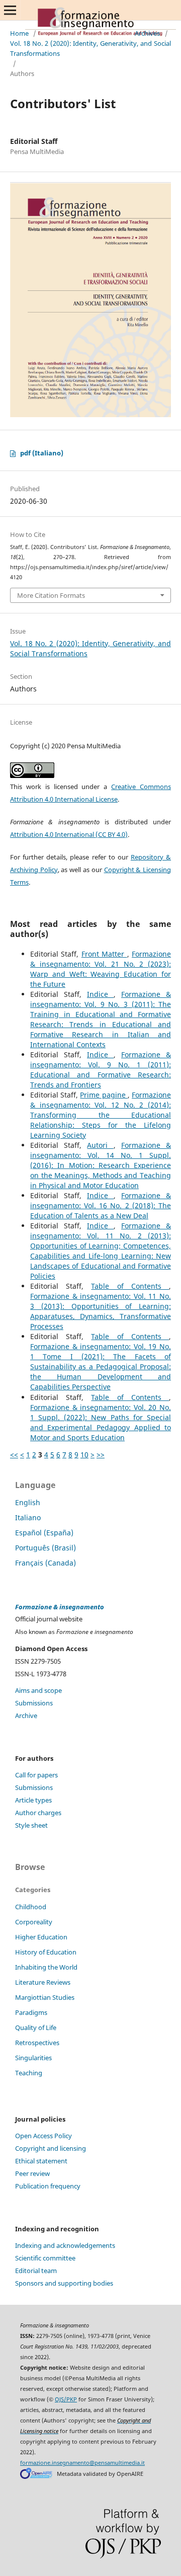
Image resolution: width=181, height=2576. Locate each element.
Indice (100, 994)
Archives (147, 33)
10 (84, 1455)
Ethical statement (41, 2161)
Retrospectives (37, 2043)
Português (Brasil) (46, 1548)
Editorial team (36, 2271)
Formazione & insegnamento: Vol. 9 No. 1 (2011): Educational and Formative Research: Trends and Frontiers (101, 1070)
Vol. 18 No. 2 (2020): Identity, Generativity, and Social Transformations (90, 48)
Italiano (28, 1517)
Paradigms (31, 2012)
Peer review (32, 2173)
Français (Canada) (46, 1563)
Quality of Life (36, 2027)
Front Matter (104, 954)
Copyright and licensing (51, 2148)
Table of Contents (130, 1286)
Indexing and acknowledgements (65, 2245)
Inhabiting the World (46, 1967)
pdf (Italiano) (42, 453)
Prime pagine (104, 1095)
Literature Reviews (43, 1982)
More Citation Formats (51, 595)
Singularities (33, 2058)
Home (19, 33)
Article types (33, 1800)
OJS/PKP (66, 2399)
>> (101, 1455)
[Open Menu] (10, 10)
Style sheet (31, 1825)
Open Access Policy (43, 2136)
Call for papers (36, 1775)
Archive (26, 1715)
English (28, 1502)
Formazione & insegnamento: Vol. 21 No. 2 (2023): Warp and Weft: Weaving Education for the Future (101, 969)
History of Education (46, 1952)
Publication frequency (48, 2186)
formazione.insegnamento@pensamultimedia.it (82, 2463)
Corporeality (34, 1922)
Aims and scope (38, 1690)
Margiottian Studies (45, 1997)
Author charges (38, 1813)
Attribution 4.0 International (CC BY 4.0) (69, 834)
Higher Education (41, 1937)
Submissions (34, 1703)
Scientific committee (45, 2258)
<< (14, 1455)
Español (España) (44, 1533)
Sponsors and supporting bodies (64, 2283)
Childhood (31, 1907)
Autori (100, 1145)
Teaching (29, 2073)
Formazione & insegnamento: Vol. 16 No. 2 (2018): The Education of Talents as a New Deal (101, 1205)
